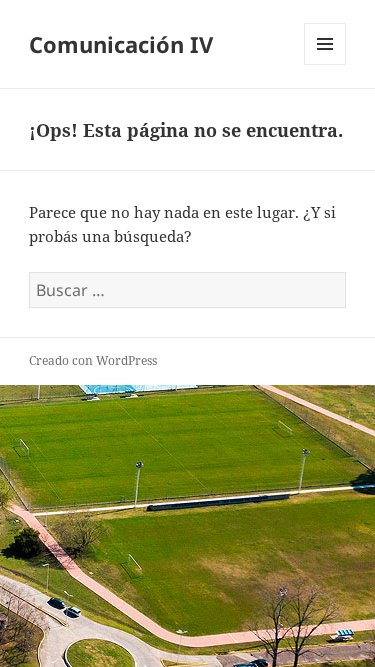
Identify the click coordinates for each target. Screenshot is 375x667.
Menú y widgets (325, 64)
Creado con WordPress (93, 360)
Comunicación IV (121, 44)
